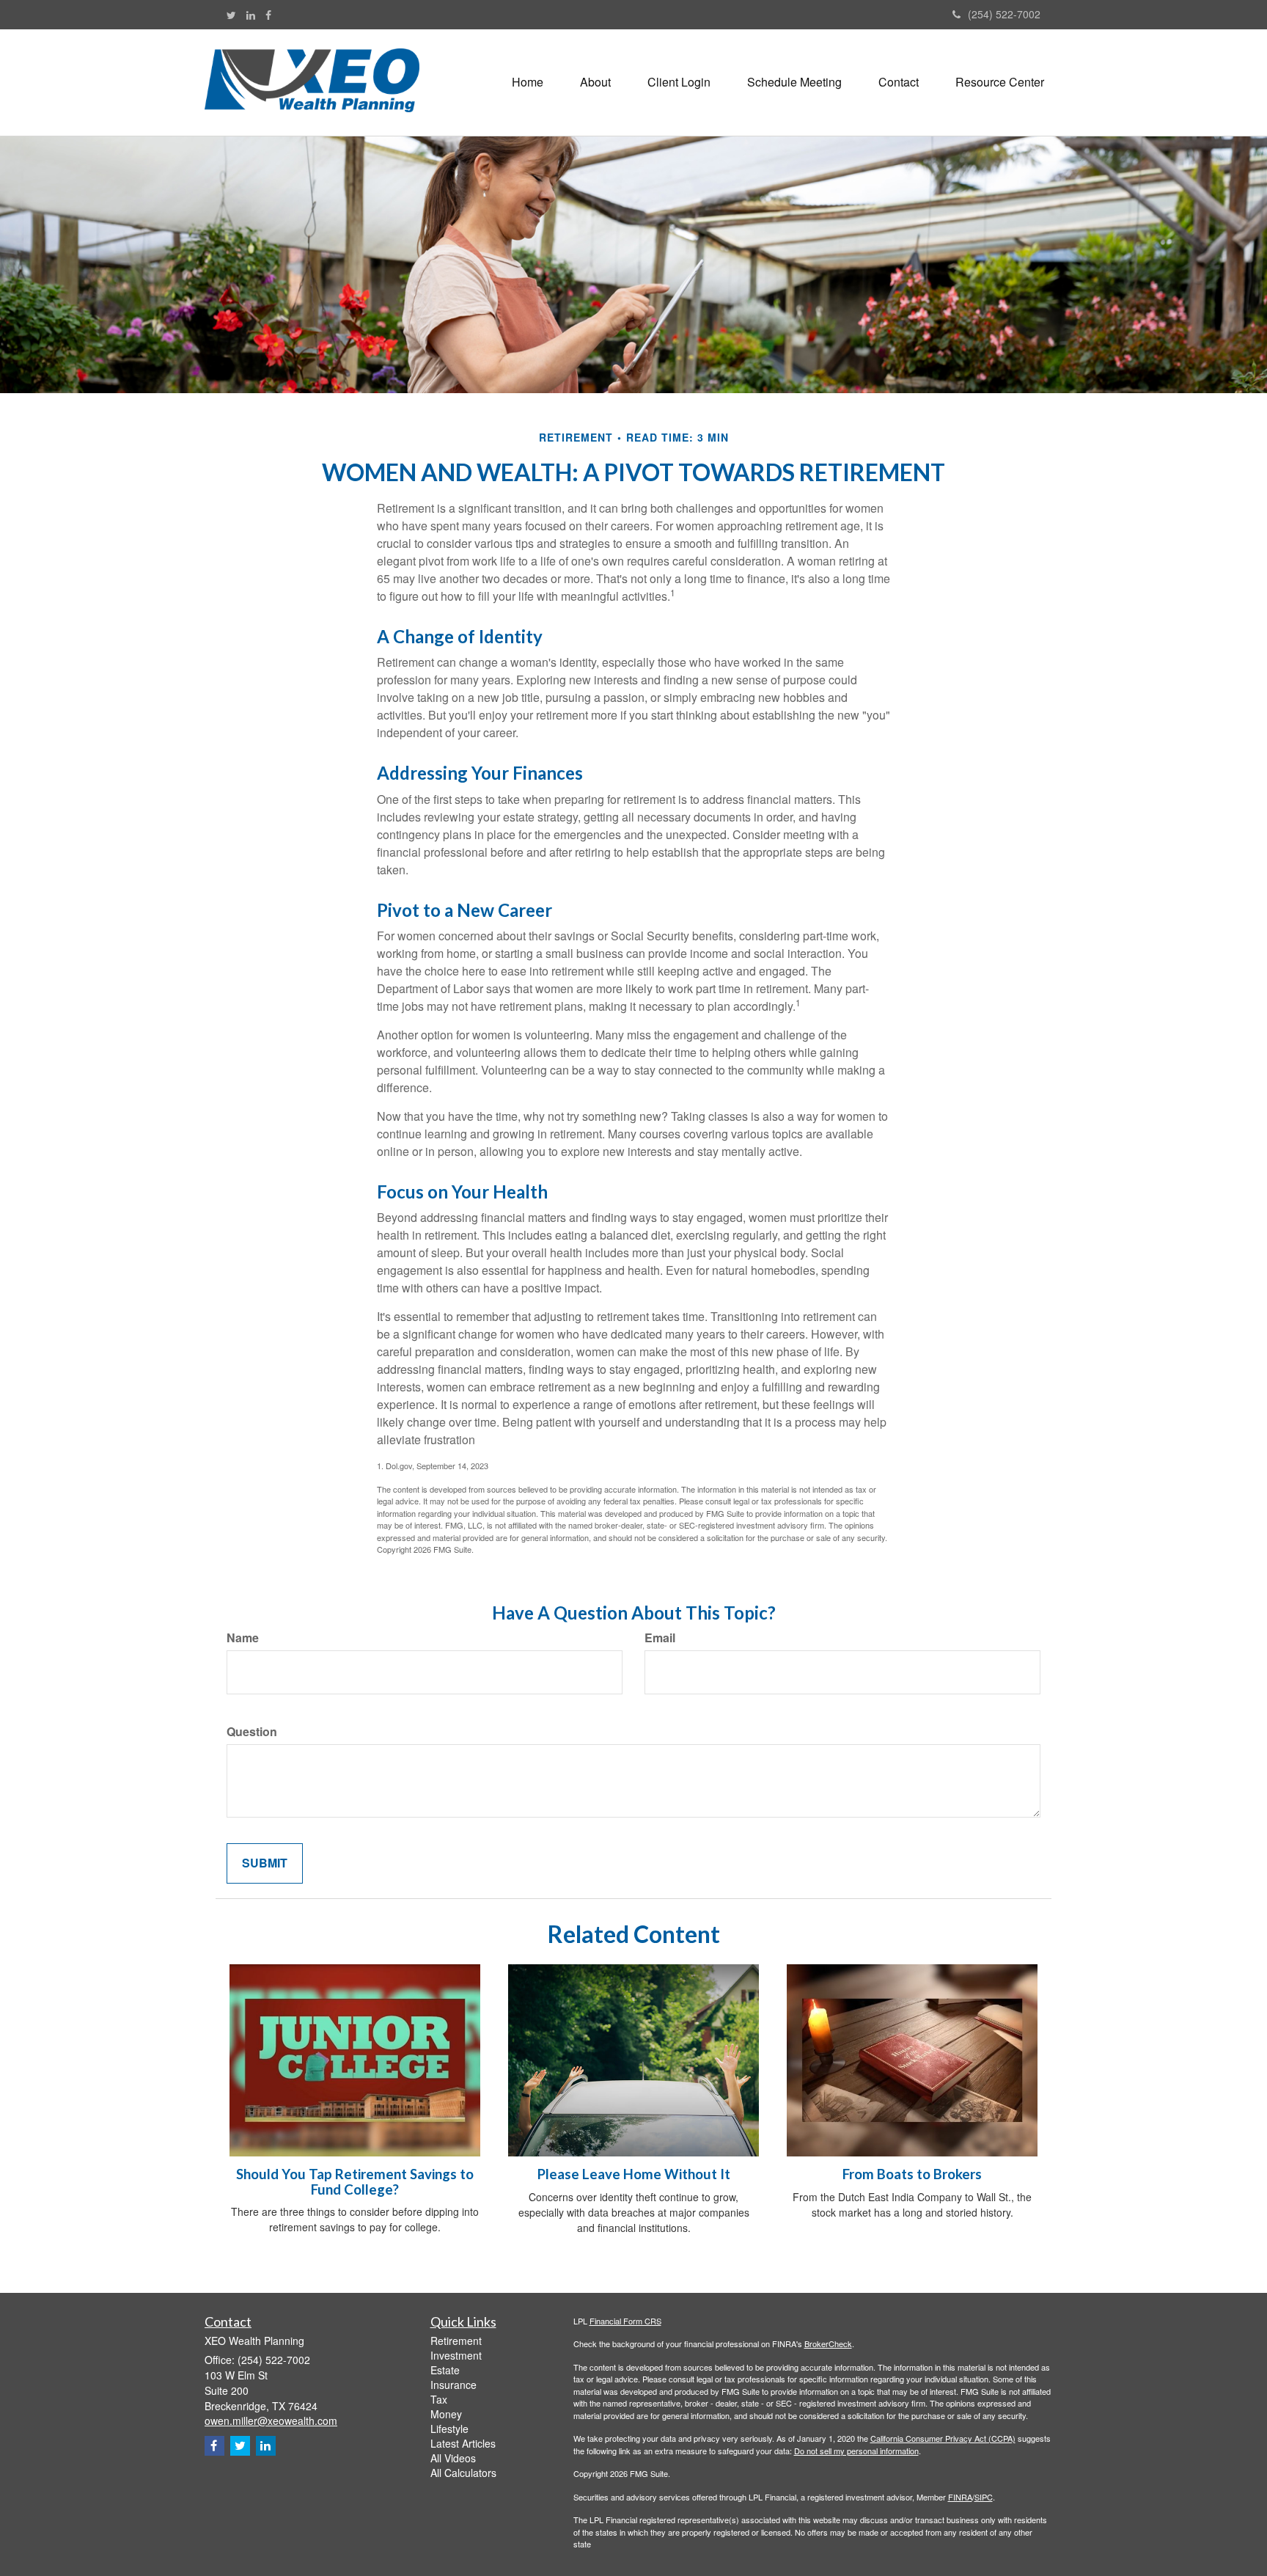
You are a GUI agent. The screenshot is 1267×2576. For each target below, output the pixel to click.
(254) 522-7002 (1004, 14)
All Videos (453, 2458)
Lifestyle (449, 2429)
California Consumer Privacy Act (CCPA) (943, 2438)
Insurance (453, 2385)
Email (660, 1638)
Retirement (456, 2341)
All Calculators (463, 2473)
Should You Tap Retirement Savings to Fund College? (355, 2182)
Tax (439, 2399)
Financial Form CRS (625, 2321)
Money (446, 2414)
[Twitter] (231, 15)
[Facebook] (268, 15)
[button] (595, 82)
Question (252, 1732)
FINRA (960, 2497)
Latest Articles (463, 2443)
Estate (445, 2370)
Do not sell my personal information (856, 2451)
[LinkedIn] (251, 15)
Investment (456, 2355)
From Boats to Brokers (912, 2174)
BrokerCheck (828, 2343)
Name (243, 1638)
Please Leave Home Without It (634, 2174)
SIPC (984, 2497)
